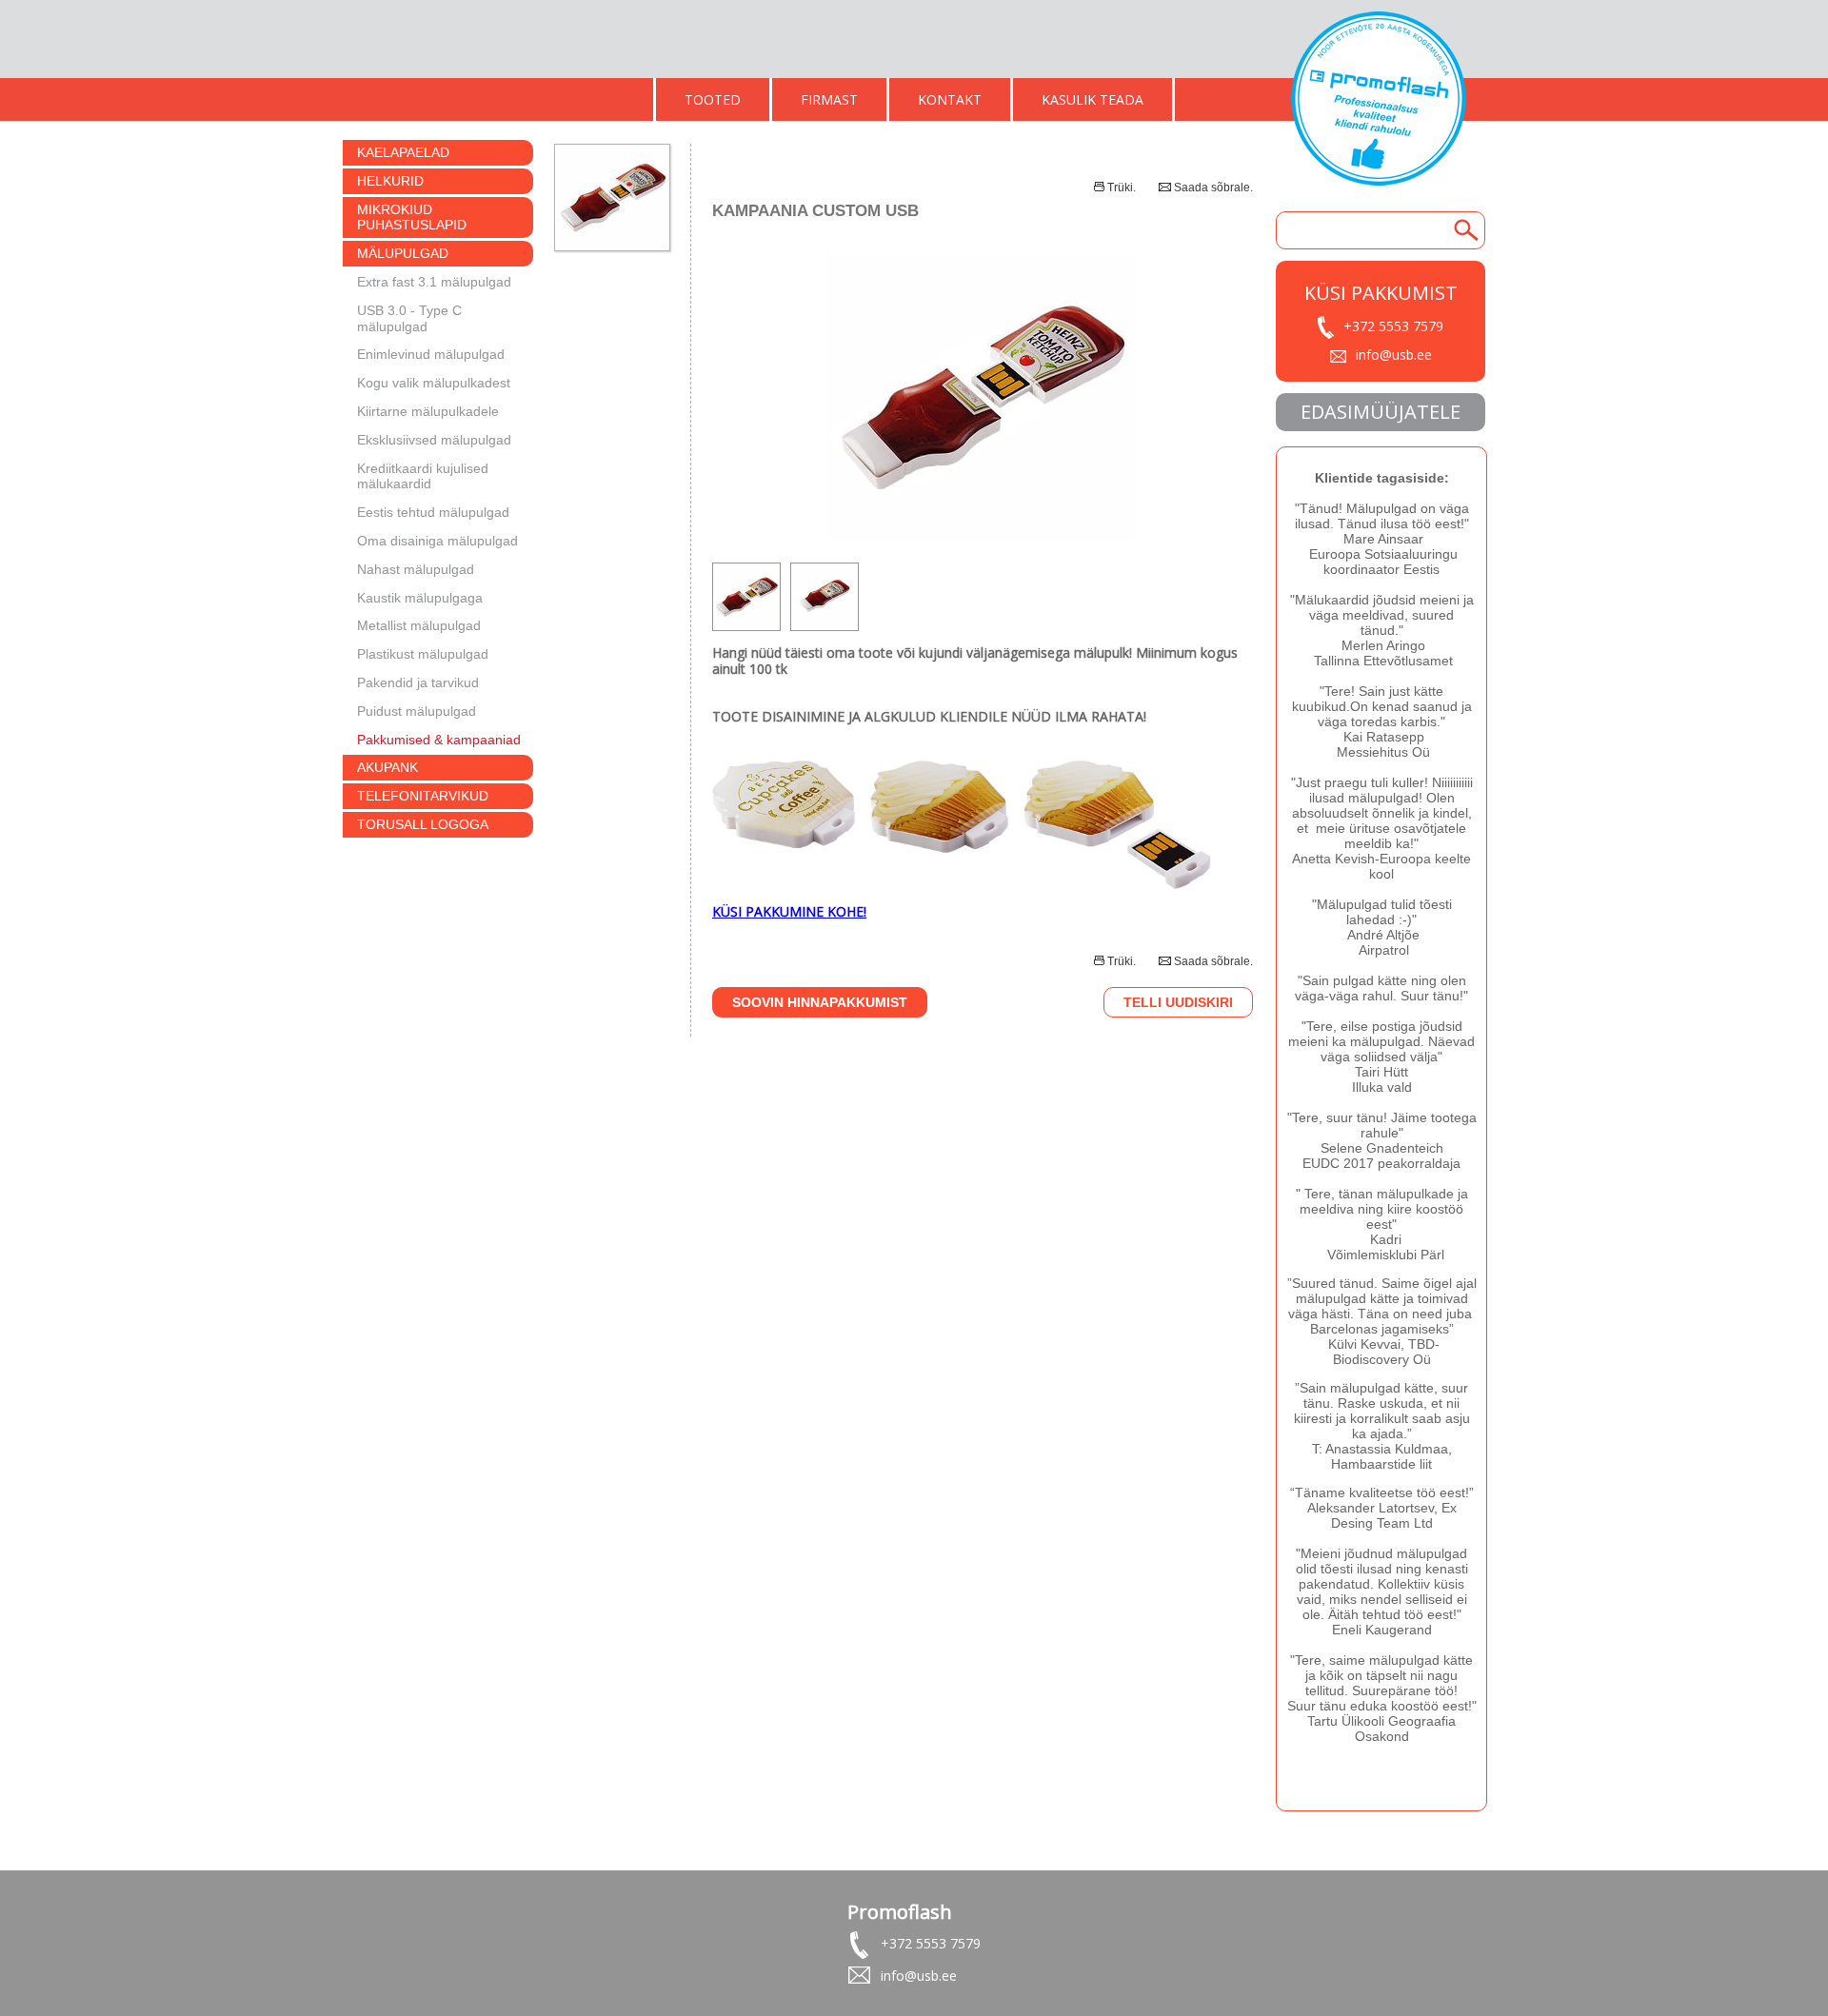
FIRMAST (829, 99)
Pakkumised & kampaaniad (439, 740)
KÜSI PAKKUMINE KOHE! (789, 911)
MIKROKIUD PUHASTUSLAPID (412, 217)
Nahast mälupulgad (416, 569)
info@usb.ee (1394, 355)
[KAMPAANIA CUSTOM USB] (983, 534)
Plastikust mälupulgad (423, 654)
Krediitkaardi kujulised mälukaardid (423, 476)
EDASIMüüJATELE (1381, 412)
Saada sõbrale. (1213, 188)
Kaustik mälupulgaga (420, 598)
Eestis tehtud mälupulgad (433, 512)
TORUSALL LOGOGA (423, 824)
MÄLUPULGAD (403, 253)
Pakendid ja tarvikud (418, 682)
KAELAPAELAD (403, 152)
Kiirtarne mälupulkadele (428, 411)
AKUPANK (387, 767)
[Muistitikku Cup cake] (962, 884)
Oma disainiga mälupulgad (437, 541)
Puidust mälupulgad (417, 711)
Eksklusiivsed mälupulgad (434, 440)
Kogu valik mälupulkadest (434, 383)
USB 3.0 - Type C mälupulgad (409, 318)
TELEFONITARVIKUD (423, 796)
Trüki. (1122, 188)
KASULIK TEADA (1093, 99)
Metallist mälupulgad (419, 625)
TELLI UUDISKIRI (1178, 1002)
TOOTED (713, 99)
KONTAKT (950, 99)
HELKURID (390, 181)
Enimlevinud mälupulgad (431, 354)
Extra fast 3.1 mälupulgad (434, 282)
